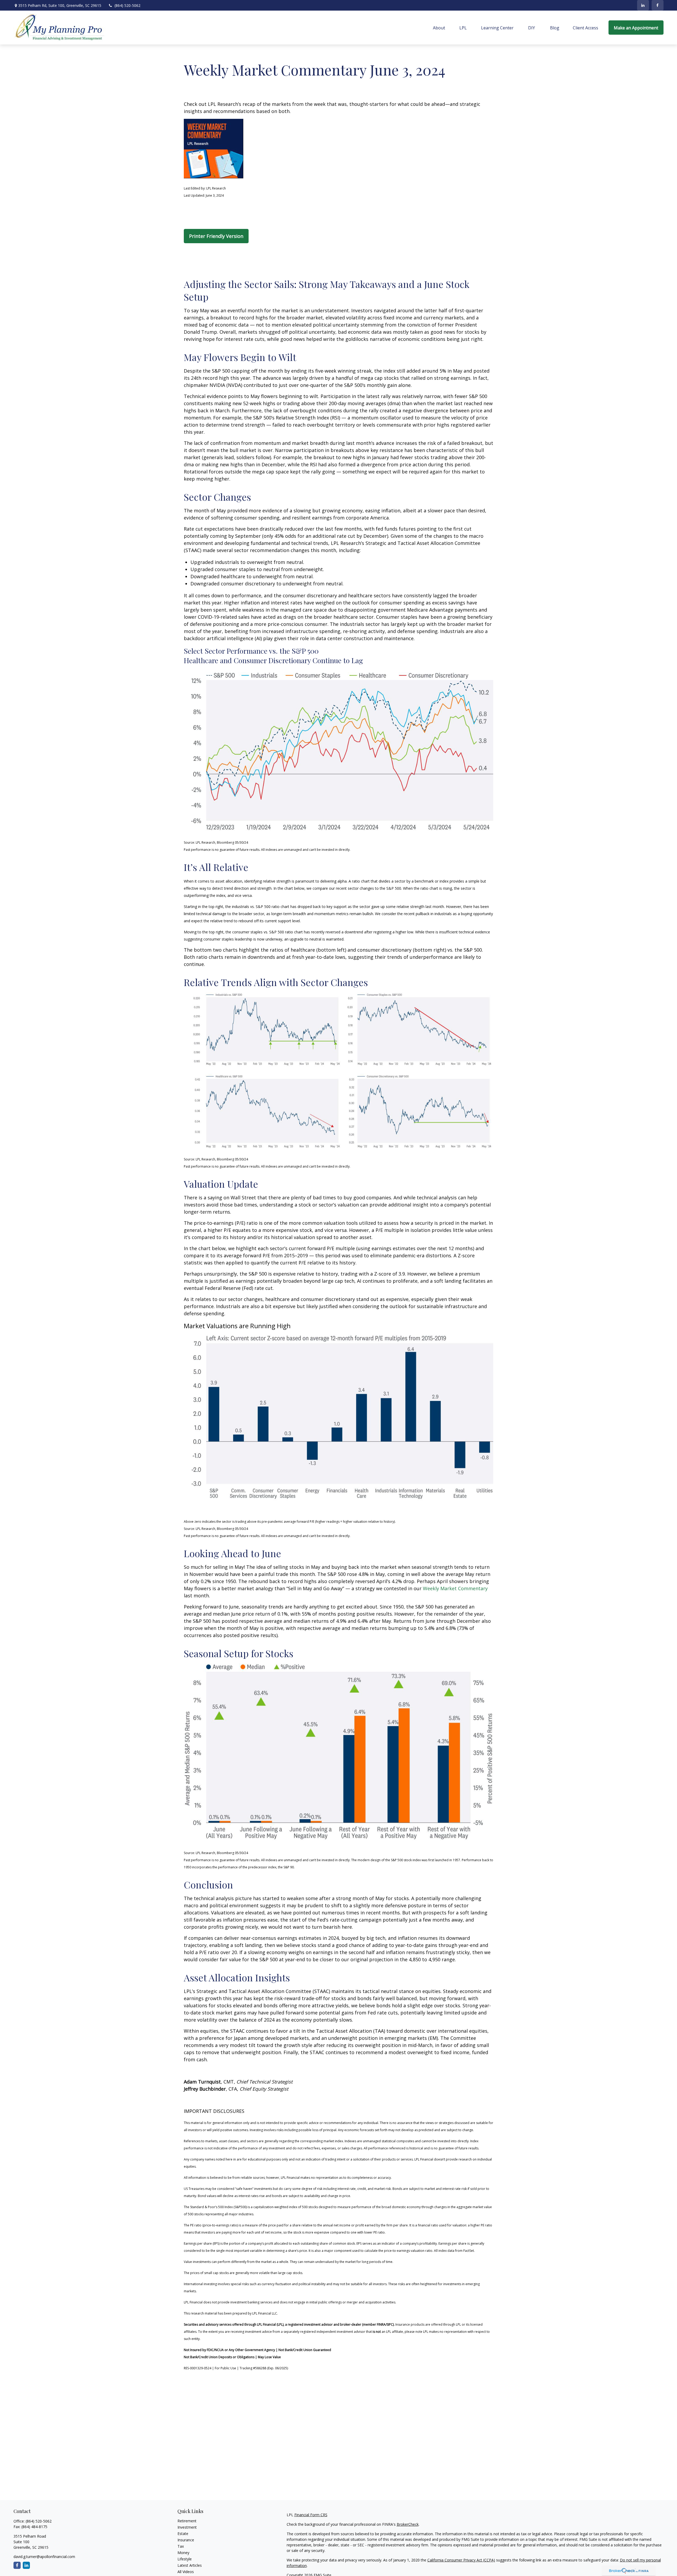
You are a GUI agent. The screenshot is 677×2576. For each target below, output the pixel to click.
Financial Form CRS (311, 2515)
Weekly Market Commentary (455, 1588)
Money (183, 2553)
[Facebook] (658, 5)
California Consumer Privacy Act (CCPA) (461, 2560)
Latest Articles (190, 2565)
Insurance (186, 2540)
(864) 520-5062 (127, 5)
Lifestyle (185, 2559)
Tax (181, 2546)
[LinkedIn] (643, 5)
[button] (439, 28)
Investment (187, 2527)
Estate (183, 2534)
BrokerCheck (408, 2524)
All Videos (186, 2572)
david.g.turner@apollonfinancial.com (44, 2557)
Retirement (187, 2521)
